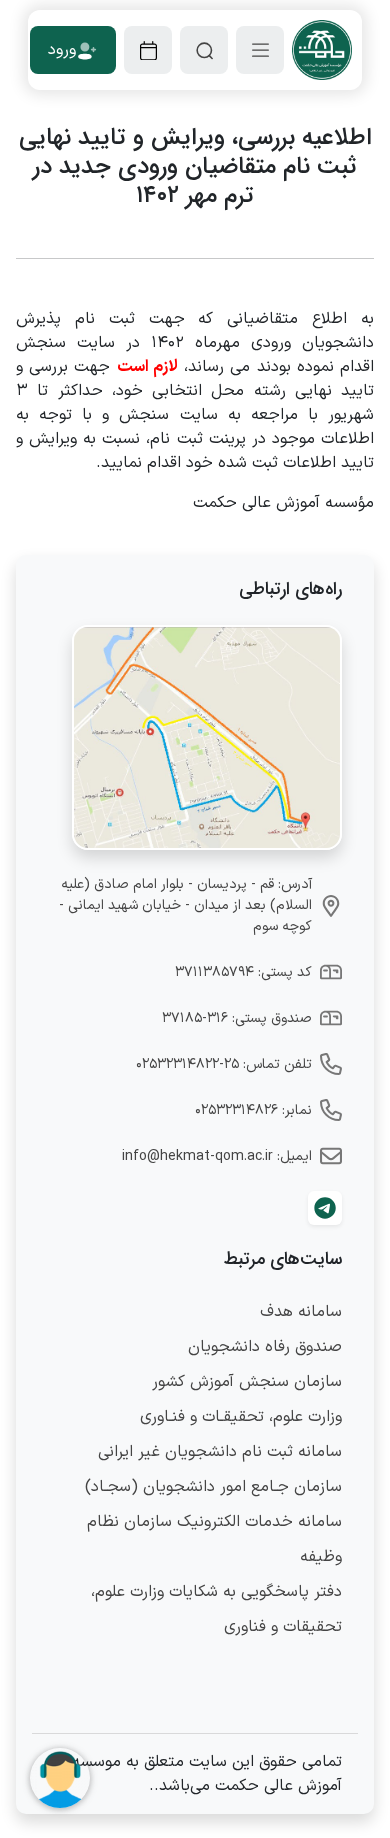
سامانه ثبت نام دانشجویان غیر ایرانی (220, 1452)
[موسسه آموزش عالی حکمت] (322, 50)
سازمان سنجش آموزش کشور (247, 1382)
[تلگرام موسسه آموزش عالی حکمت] (325, 1208)
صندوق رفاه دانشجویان (265, 1347)
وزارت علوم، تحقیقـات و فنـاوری (241, 1417)
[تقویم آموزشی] (148, 50)
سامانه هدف (301, 1312)
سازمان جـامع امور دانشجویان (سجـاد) (213, 1487)
